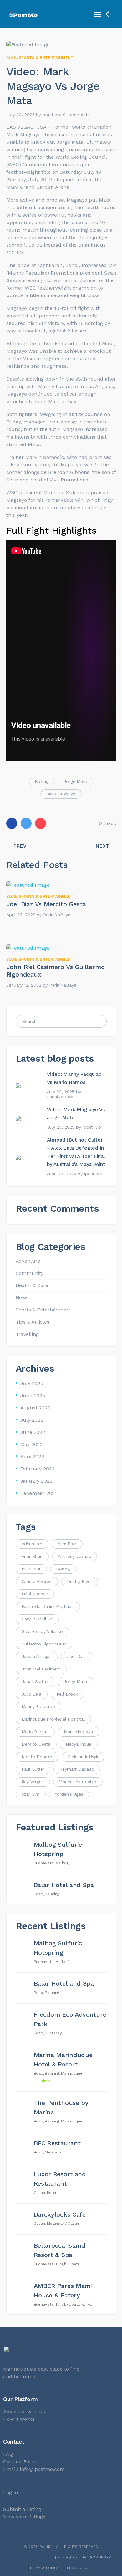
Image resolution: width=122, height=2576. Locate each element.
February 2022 (37, 1469)
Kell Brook (67, 1694)
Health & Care (32, 1285)
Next (102, 846)
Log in (10, 2493)
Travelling (27, 1334)
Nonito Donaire (37, 1757)
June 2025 (33, 1396)
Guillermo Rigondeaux (44, 1644)
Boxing (42, 781)
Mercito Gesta (36, 1744)
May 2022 (31, 1444)
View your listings (24, 2517)
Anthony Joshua (74, 1556)
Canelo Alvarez (37, 1581)
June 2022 (33, 1432)
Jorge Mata (75, 781)
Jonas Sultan (35, 1681)
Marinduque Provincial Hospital (53, 1719)
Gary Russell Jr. (37, 1619)
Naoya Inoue (79, 1744)
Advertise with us (24, 2412)
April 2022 (32, 1457)
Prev (20, 846)
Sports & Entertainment (46, 58)
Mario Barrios (35, 1732)
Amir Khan (32, 1556)
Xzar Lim (30, 1794)
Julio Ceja (31, 1694)
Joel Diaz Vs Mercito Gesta (46, 904)
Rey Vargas (33, 1782)
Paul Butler (33, 1769)
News (22, 1298)
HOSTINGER (101, 2557)
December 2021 (39, 1493)
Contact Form (20, 2462)
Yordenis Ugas (69, 1794)
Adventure (28, 1261)
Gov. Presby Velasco (42, 1631)
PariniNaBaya (57, 915)
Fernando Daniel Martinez (48, 1606)
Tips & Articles (33, 1322)
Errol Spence (35, 1594)
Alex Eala (67, 1544)
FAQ (8, 2454)
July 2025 (32, 1383)
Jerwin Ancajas (37, 1656)
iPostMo (46, 2547)
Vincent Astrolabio (78, 1782)
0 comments (76, 115)
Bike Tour (31, 1569)
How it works (19, 2419)
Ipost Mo (52, 115)
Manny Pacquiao (38, 1706)
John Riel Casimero (41, 1669)
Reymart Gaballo (77, 1769)
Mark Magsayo (61, 794)
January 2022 (36, 1481)
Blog (11, 58)
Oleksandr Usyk (83, 1757)
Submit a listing (22, 2509)
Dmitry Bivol (79, 1581)
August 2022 (35, 1408)
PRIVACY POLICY (44, 2568)
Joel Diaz (76, 1656)
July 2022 (32, 1420)
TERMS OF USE (78, 2568)
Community (30, 1273)
